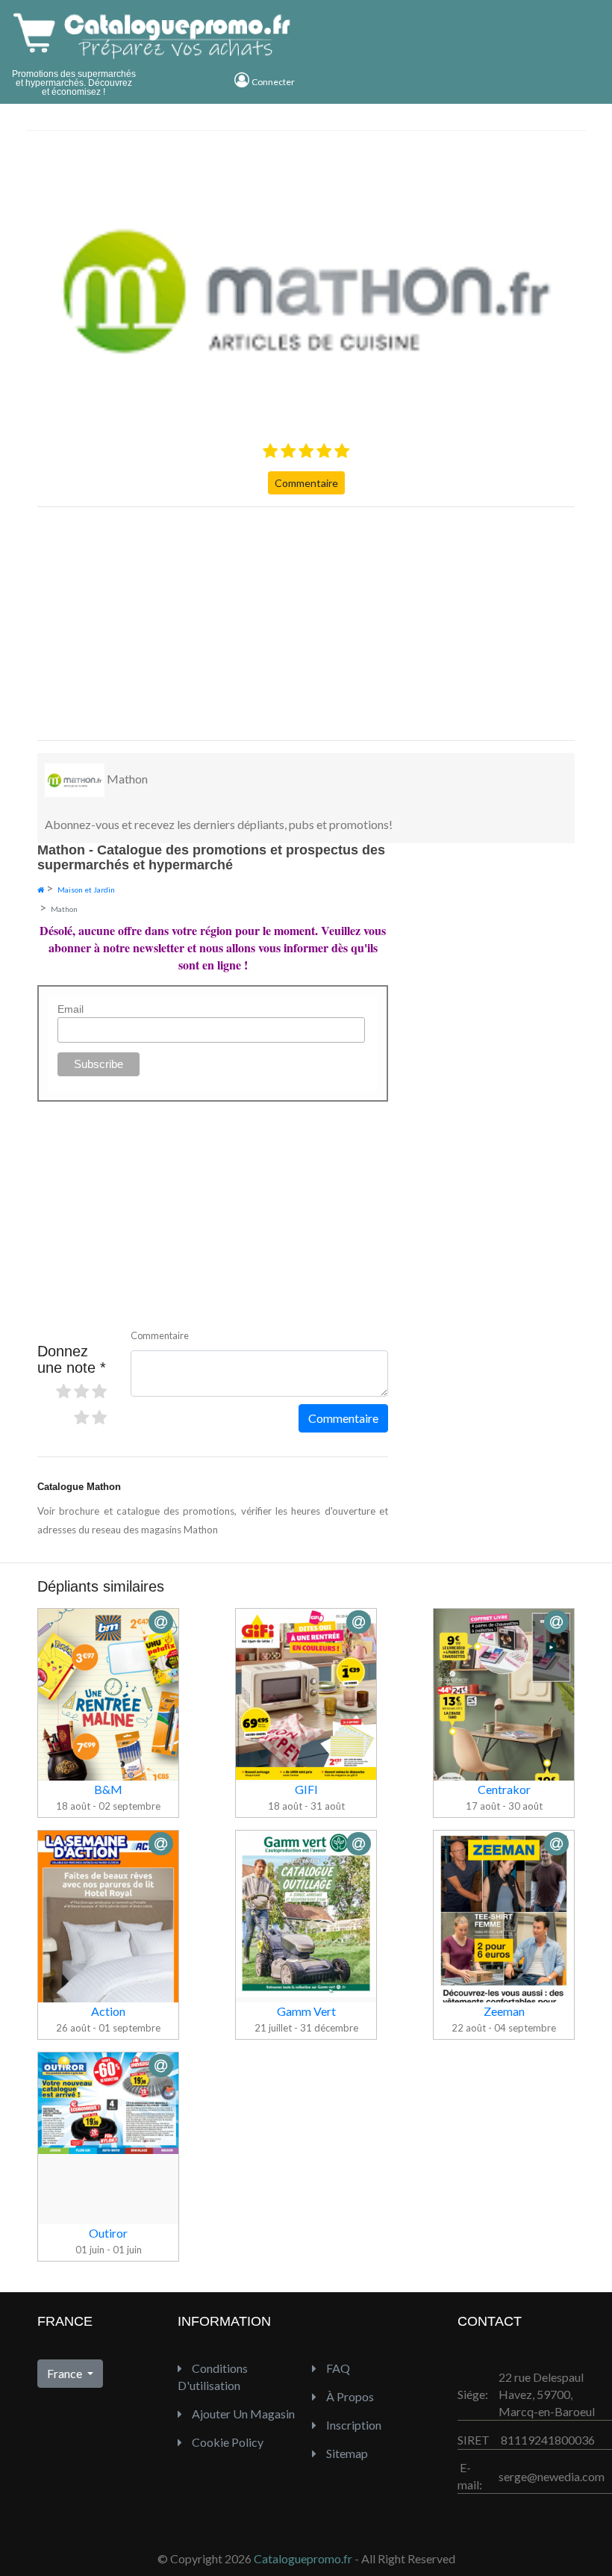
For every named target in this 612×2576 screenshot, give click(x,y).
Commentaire (306, 483)
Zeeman (504, 2011)
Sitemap (346, 2453)
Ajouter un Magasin (242, 2414)
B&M (108, 1789)
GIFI (306, 1789)
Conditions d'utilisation (213, 2377)
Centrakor (504, 1789)
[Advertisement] (306, 624)
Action (108, 2011)
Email (71, 1009)
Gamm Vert (306, 2011)
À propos (349, 2396)
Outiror (108, 2233)
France (66, 2373)
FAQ (337, 2368)
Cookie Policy (227, 2442)
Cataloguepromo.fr (303, 2558)
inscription (353, 2425)
